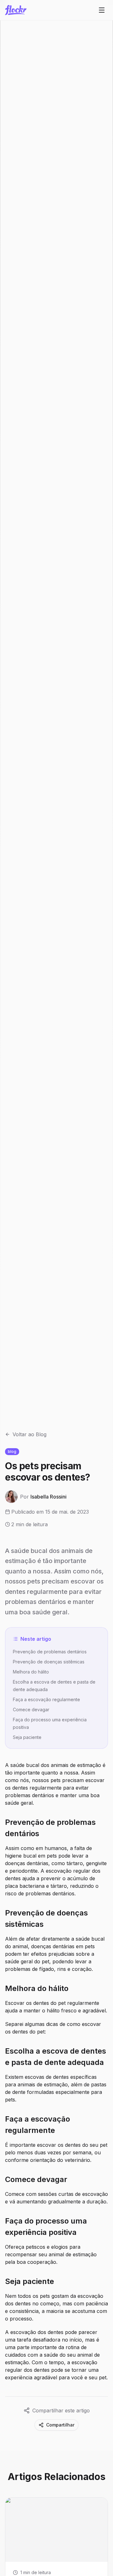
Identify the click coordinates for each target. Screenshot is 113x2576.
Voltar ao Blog (30, 1434)
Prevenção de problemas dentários (50, 1652)
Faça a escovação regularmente (46, 1699)
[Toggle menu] (102, 10)
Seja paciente (27, 1737)
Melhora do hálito (31, 1672)
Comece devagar (31, 1710)
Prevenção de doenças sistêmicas (49, 1662)
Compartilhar (60, 2425)
